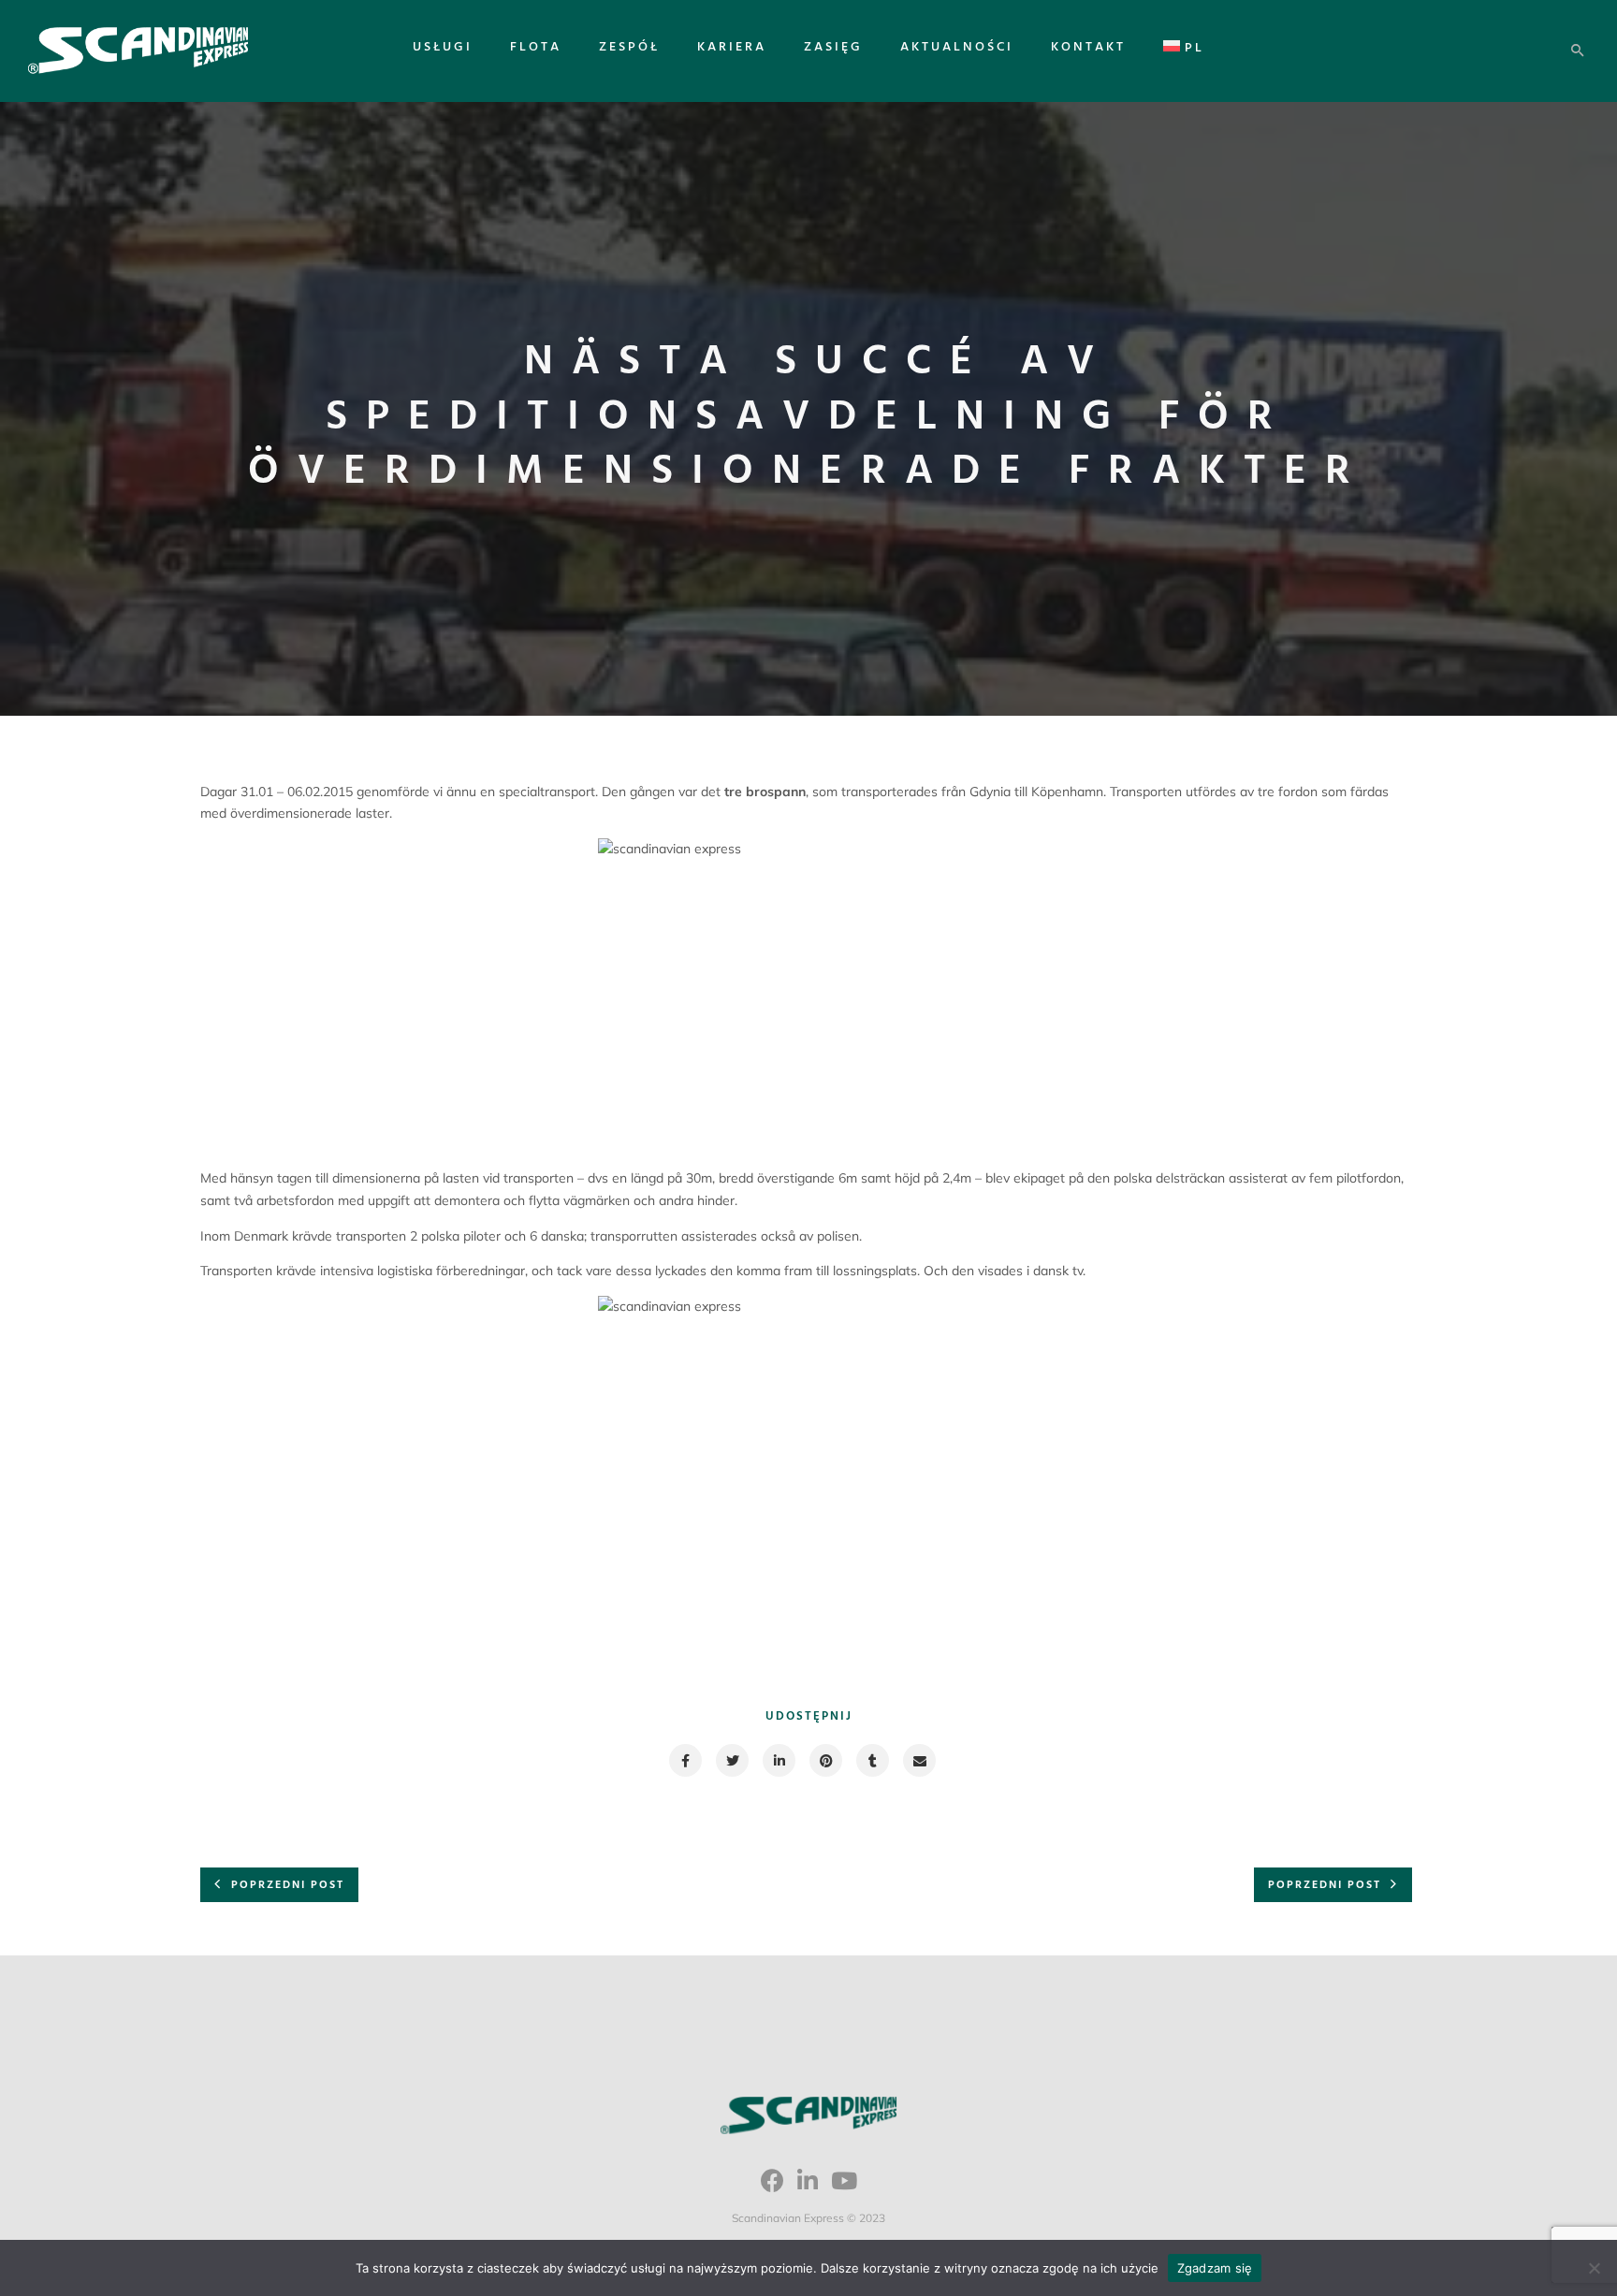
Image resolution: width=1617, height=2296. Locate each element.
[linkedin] (778, 1760)
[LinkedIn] (808, 2187)
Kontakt (1088, 47)
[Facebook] (772, 2187)
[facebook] (685, 1760)
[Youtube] (844, 2187)
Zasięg (833, 47)
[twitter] (731, 1760)
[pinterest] (825, 1760)
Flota (536, 47)
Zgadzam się (1215, 2268)
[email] (918, 1760)
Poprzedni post (288, 1885)
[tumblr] (872, 1760)
